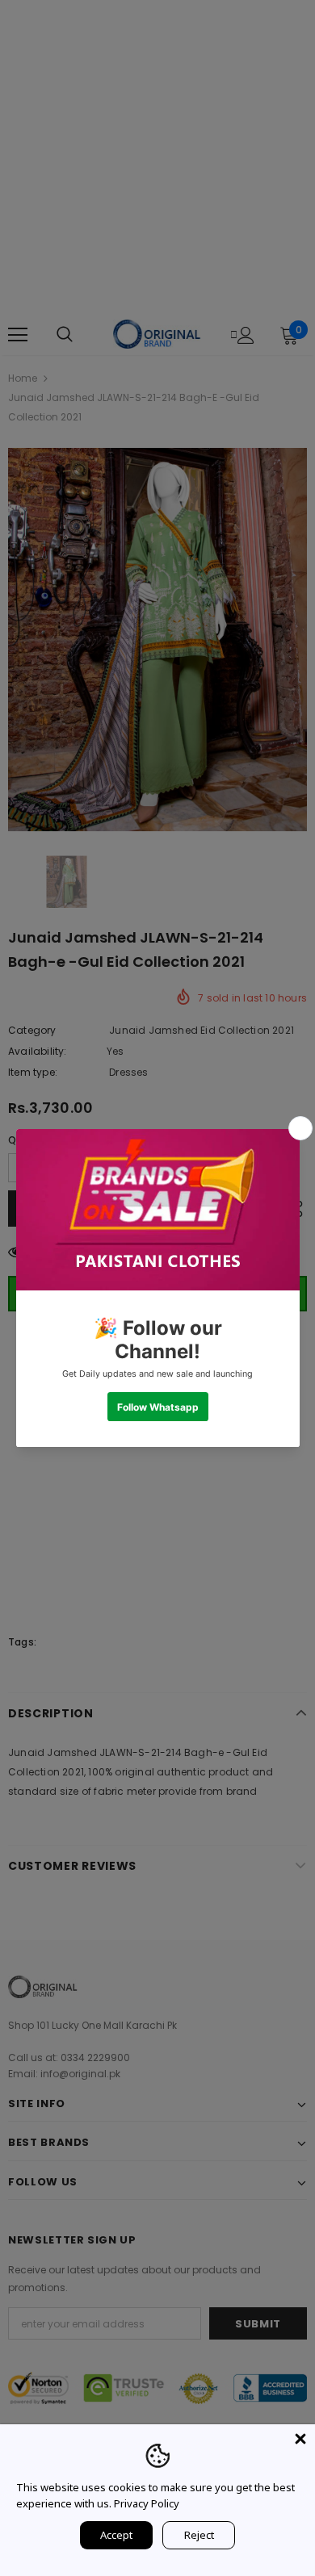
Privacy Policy (147, 2503)
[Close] (300, 2439)
